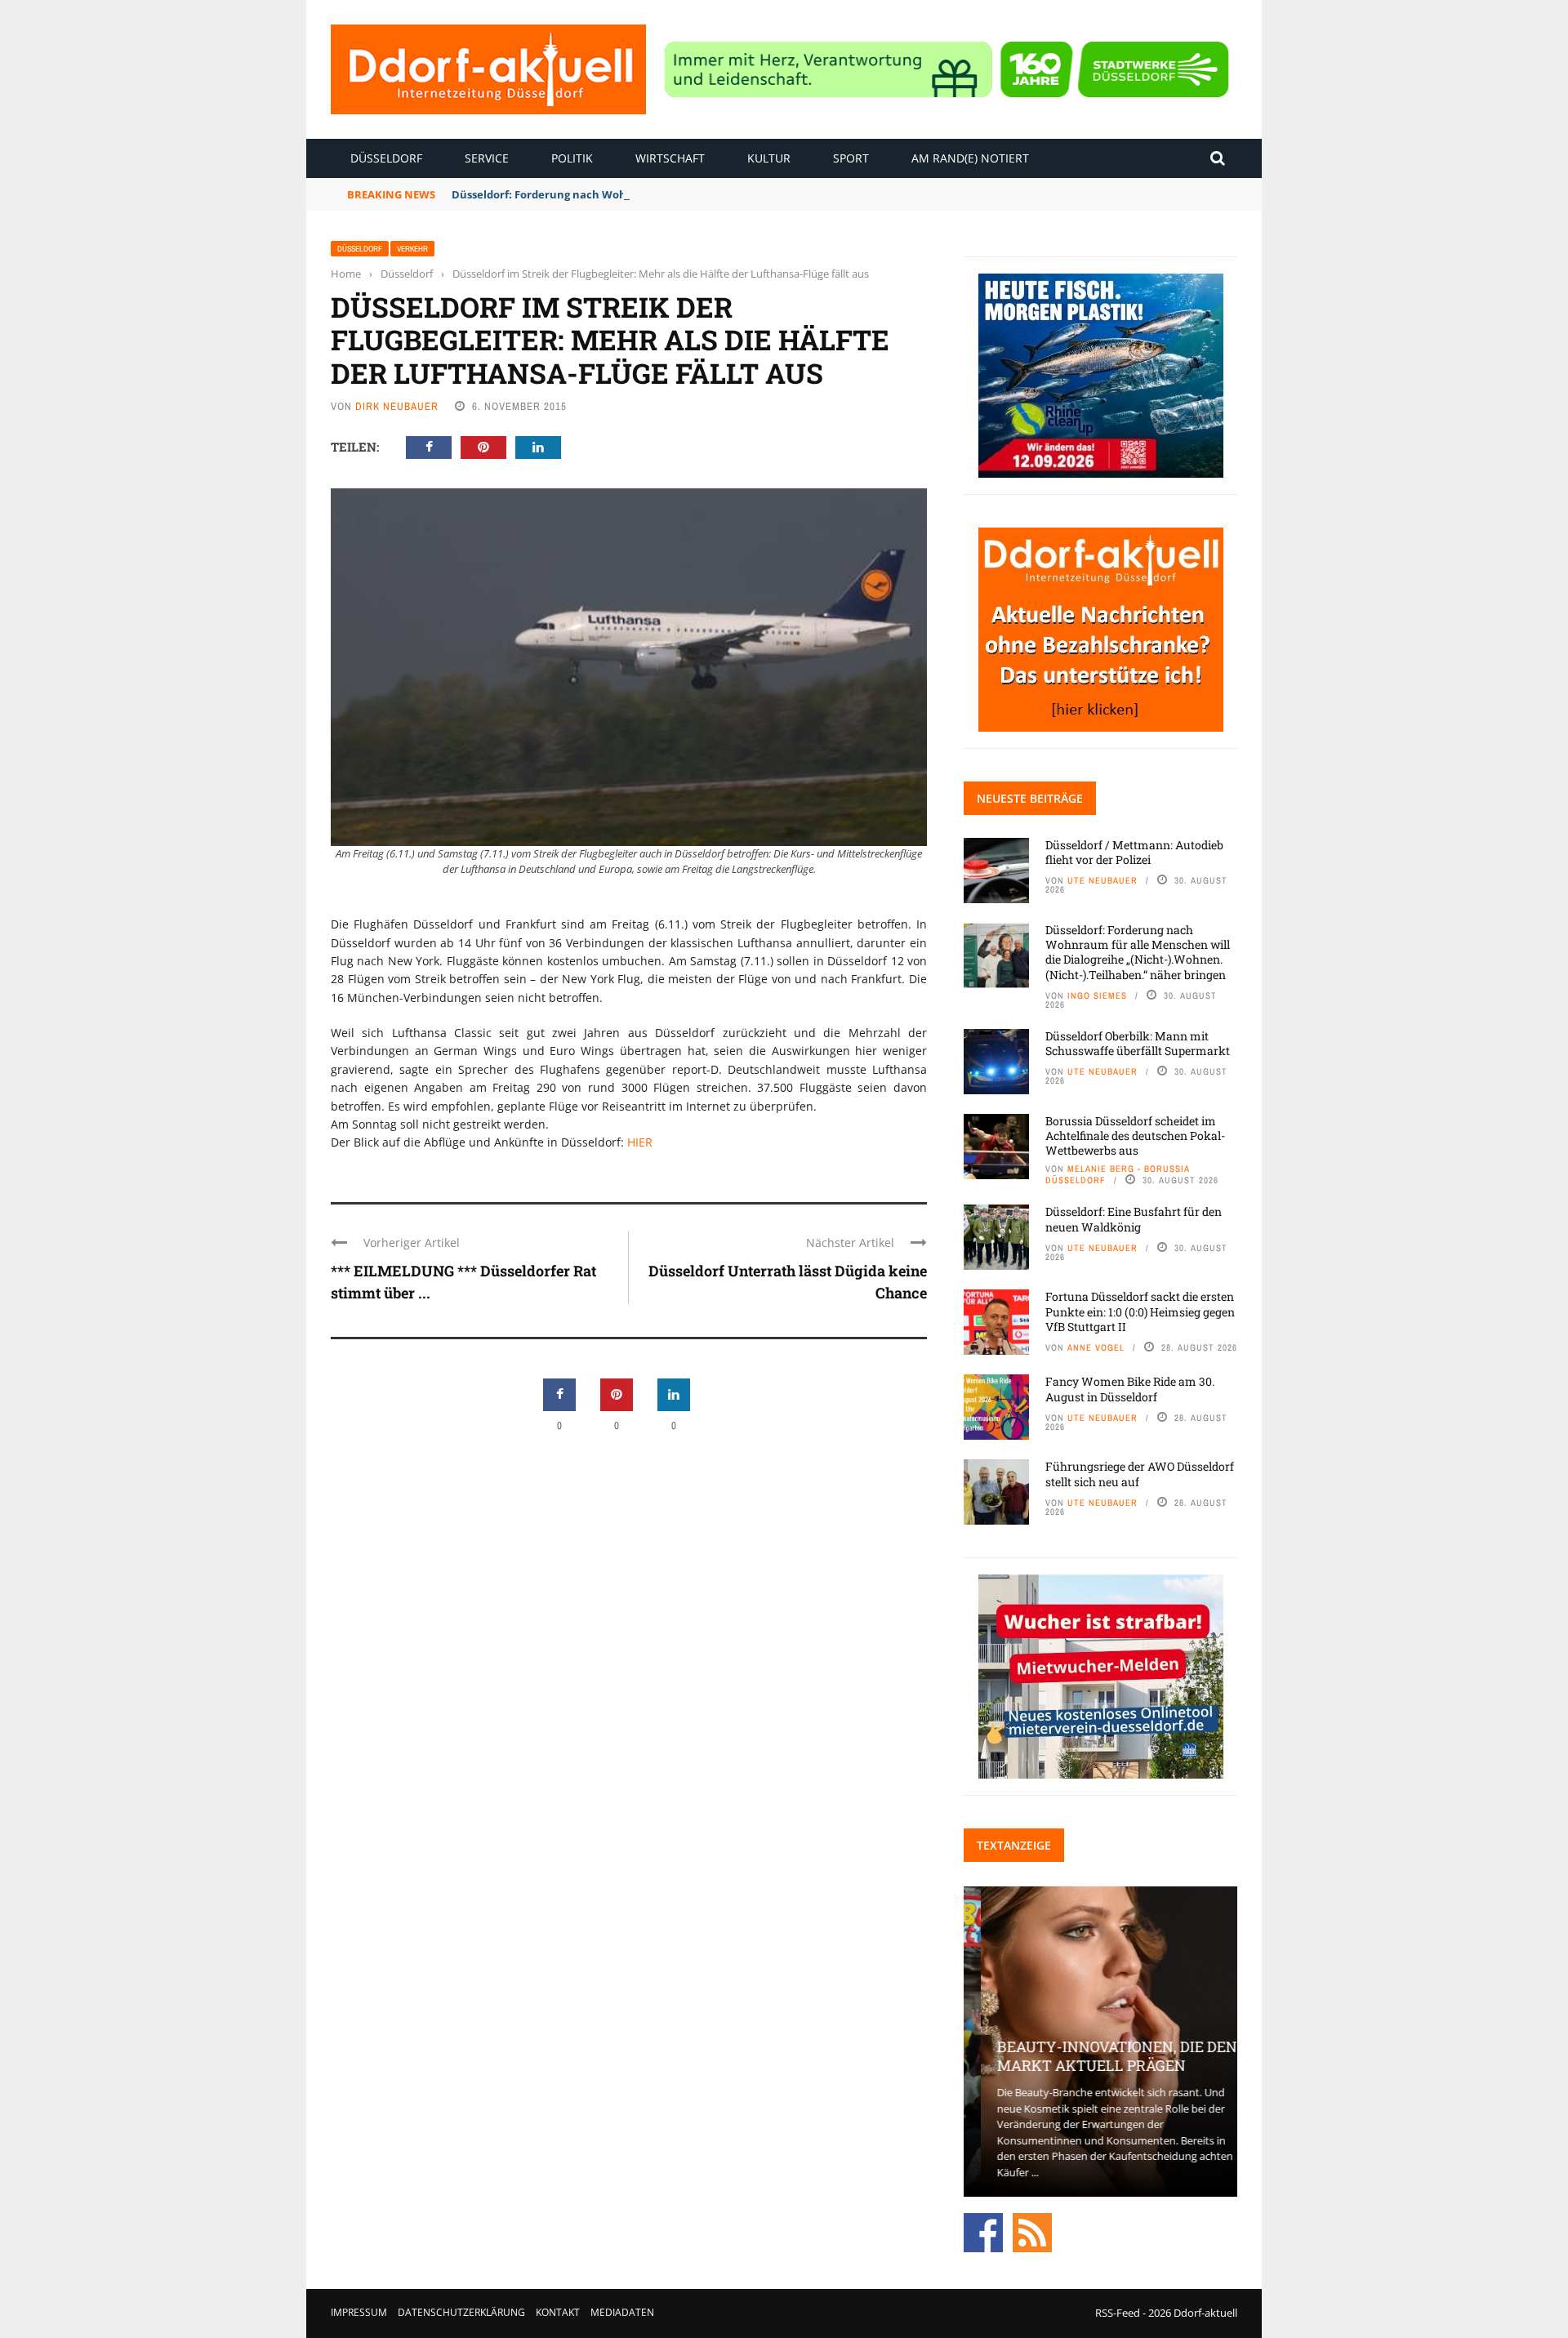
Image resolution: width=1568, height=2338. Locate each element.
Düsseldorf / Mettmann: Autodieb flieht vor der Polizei (1134, 852)
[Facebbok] (983, 2232)
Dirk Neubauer (397, 406)
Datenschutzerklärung (461, 2312)
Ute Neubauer (1102, 880)
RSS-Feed (1118, 2313)
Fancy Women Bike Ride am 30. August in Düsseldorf (1130, 1389)
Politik (572, 158)
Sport (851, 158)
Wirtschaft (670, 158)
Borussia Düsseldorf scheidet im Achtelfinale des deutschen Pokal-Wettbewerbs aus (1135, 1136)
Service (487, 158)
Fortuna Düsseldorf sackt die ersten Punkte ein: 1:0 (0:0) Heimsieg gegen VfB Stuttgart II (1140, 1311)
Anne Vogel (1096, 1347)
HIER (640, 1142)
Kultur (769, 158)
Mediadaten (622, 2312)
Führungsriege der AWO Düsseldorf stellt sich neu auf (1140, 1474)
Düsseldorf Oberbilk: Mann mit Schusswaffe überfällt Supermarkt (1138, 1043)
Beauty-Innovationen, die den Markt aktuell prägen (1100, 2056)
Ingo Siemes (1097, 995)
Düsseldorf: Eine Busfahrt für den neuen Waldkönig (1134, 1219)
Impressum (359, 2312)
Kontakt (558, 2312)
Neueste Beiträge (1030, 798)
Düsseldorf (386, 158)
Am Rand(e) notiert (970, 158)
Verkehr (412, 249)
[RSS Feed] (1032, 2232)
